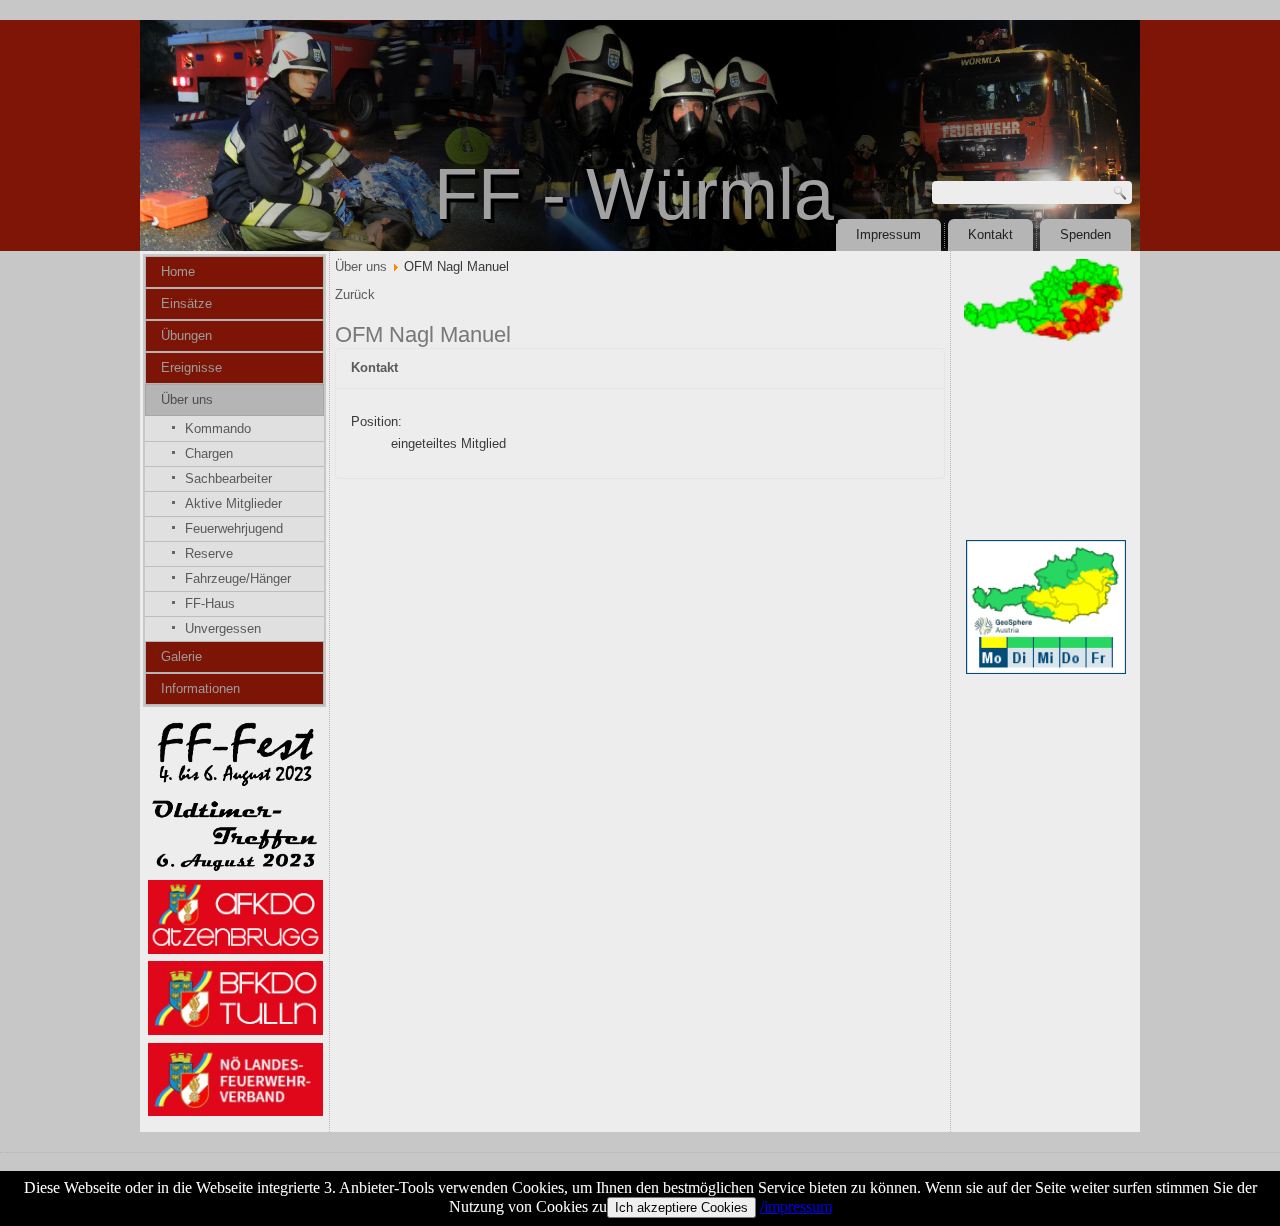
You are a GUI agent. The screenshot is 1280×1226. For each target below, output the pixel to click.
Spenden (1085, 234)
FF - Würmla (634, 194)
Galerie (181, 656)
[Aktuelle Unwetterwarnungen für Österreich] (1044, 336)
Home (178, 271)
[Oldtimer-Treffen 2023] (235, 867)
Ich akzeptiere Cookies (681, 1207)
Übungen (186, 335)
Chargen (209, 453)
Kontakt (990, 234)
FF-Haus (210, 603)
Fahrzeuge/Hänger (238, 578)
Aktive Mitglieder (233, 503)
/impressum (796, 1206)
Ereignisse (191, 367)
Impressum (888, 234)
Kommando (218, 428)
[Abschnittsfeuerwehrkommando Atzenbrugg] (235, 949)
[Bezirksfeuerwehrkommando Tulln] (235, 1030)
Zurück (355, 294)
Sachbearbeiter (228, 478)
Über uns (187, 399)
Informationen (200, 688)
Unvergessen (223, 628)
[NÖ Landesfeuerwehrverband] (235, 1111)
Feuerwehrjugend (234, 528)
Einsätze (186, 303)
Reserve (209, 553)
